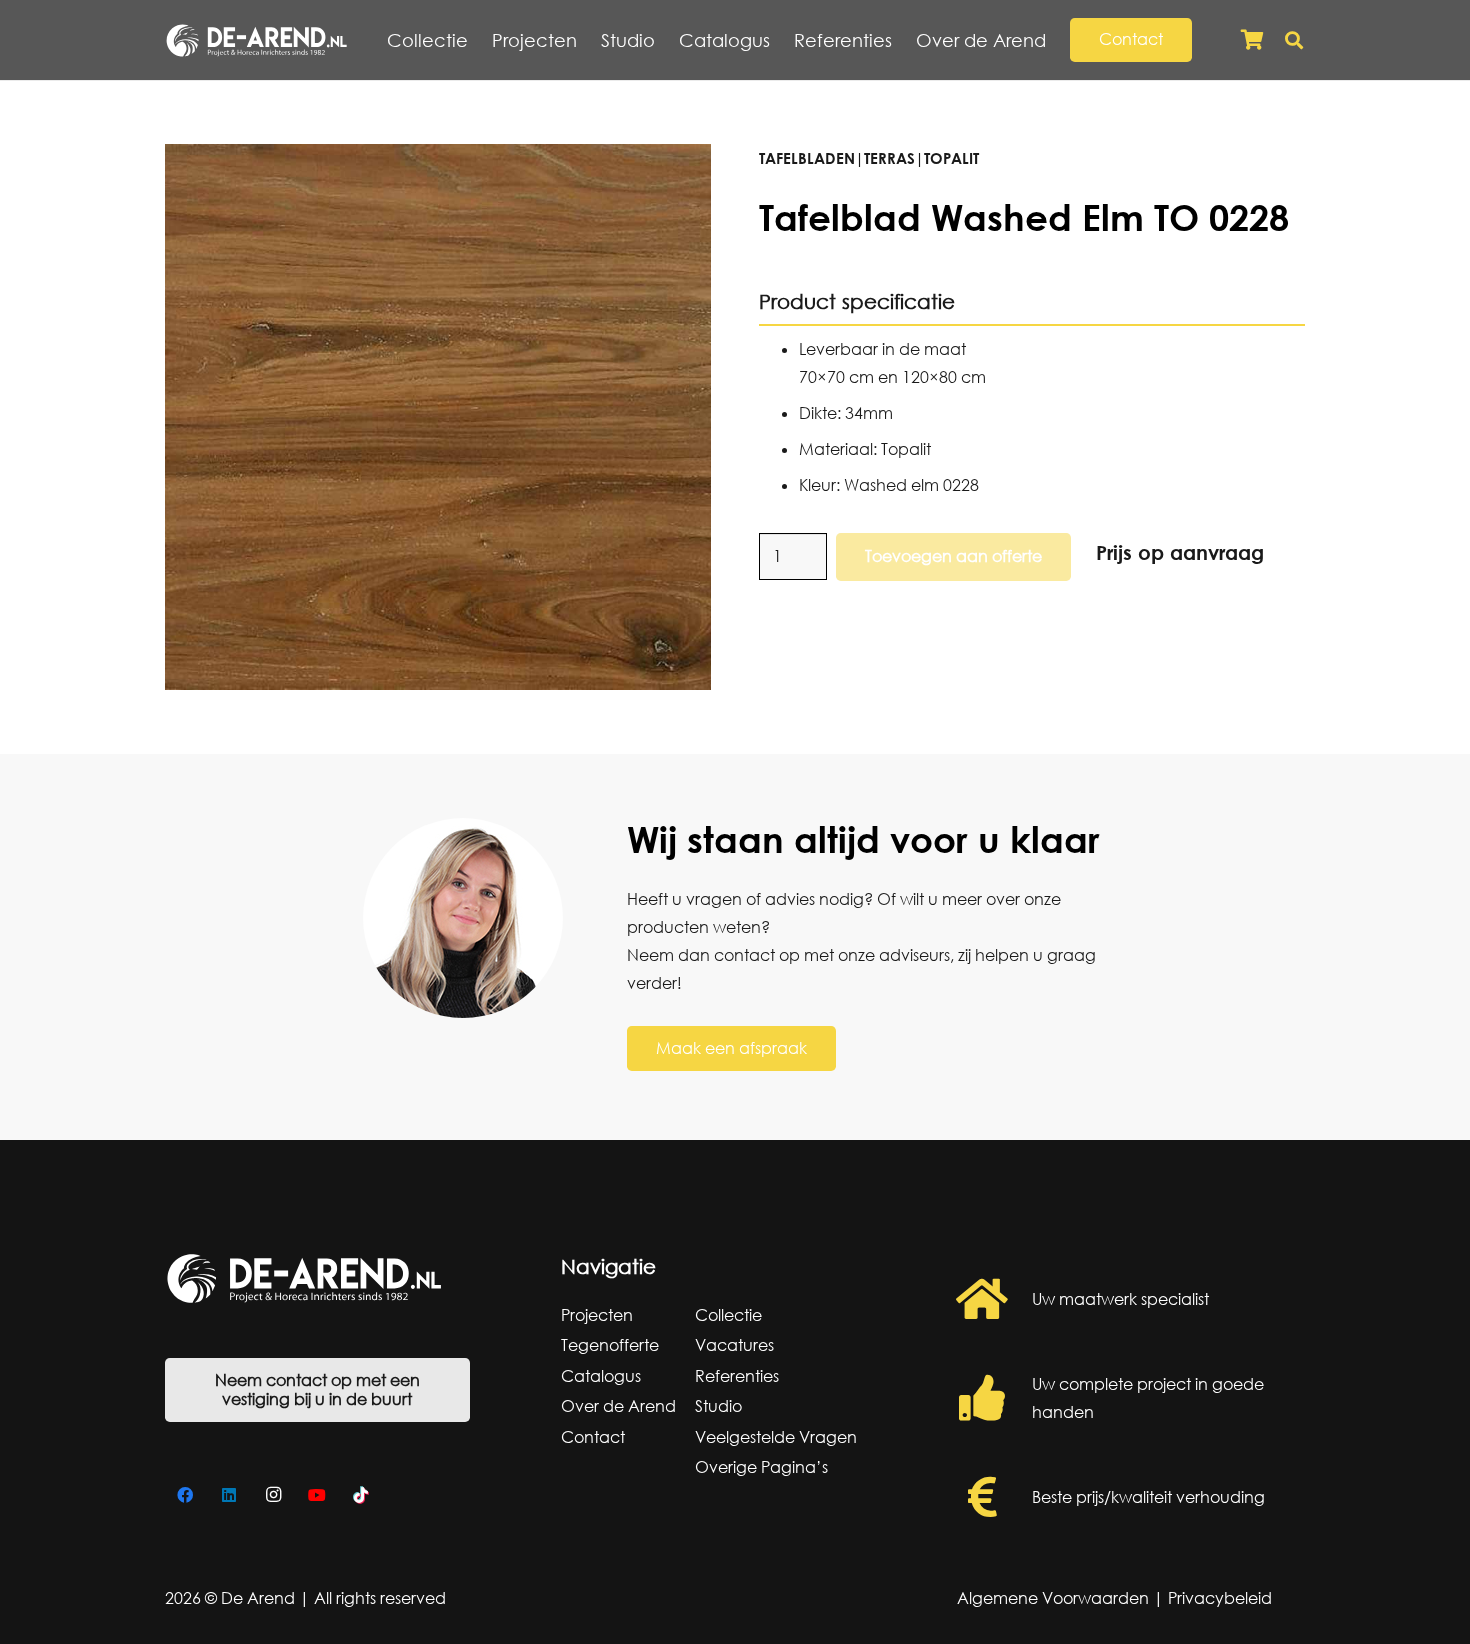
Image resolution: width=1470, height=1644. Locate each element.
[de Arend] (256, 40)
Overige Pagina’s (761, 1467)
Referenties (737, 1376)
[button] (1057, 40)
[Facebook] (185, 1495)
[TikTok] (361, 1495)
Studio (718, 1406)
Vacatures (734, 1345)
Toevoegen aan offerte (953, 556)
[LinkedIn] (229, 1495)
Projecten (597, 1315)
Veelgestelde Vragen (776, 1437)
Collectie (728, 1315)
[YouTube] (317, 1495)
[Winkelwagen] (1252, 40)
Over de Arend (618, 1406)
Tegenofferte (610, 1345)
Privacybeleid (1220, 1598)
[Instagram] (273, 1495)
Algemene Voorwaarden (1053, 1598)
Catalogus (601, 1376)
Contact (593, 1437)
